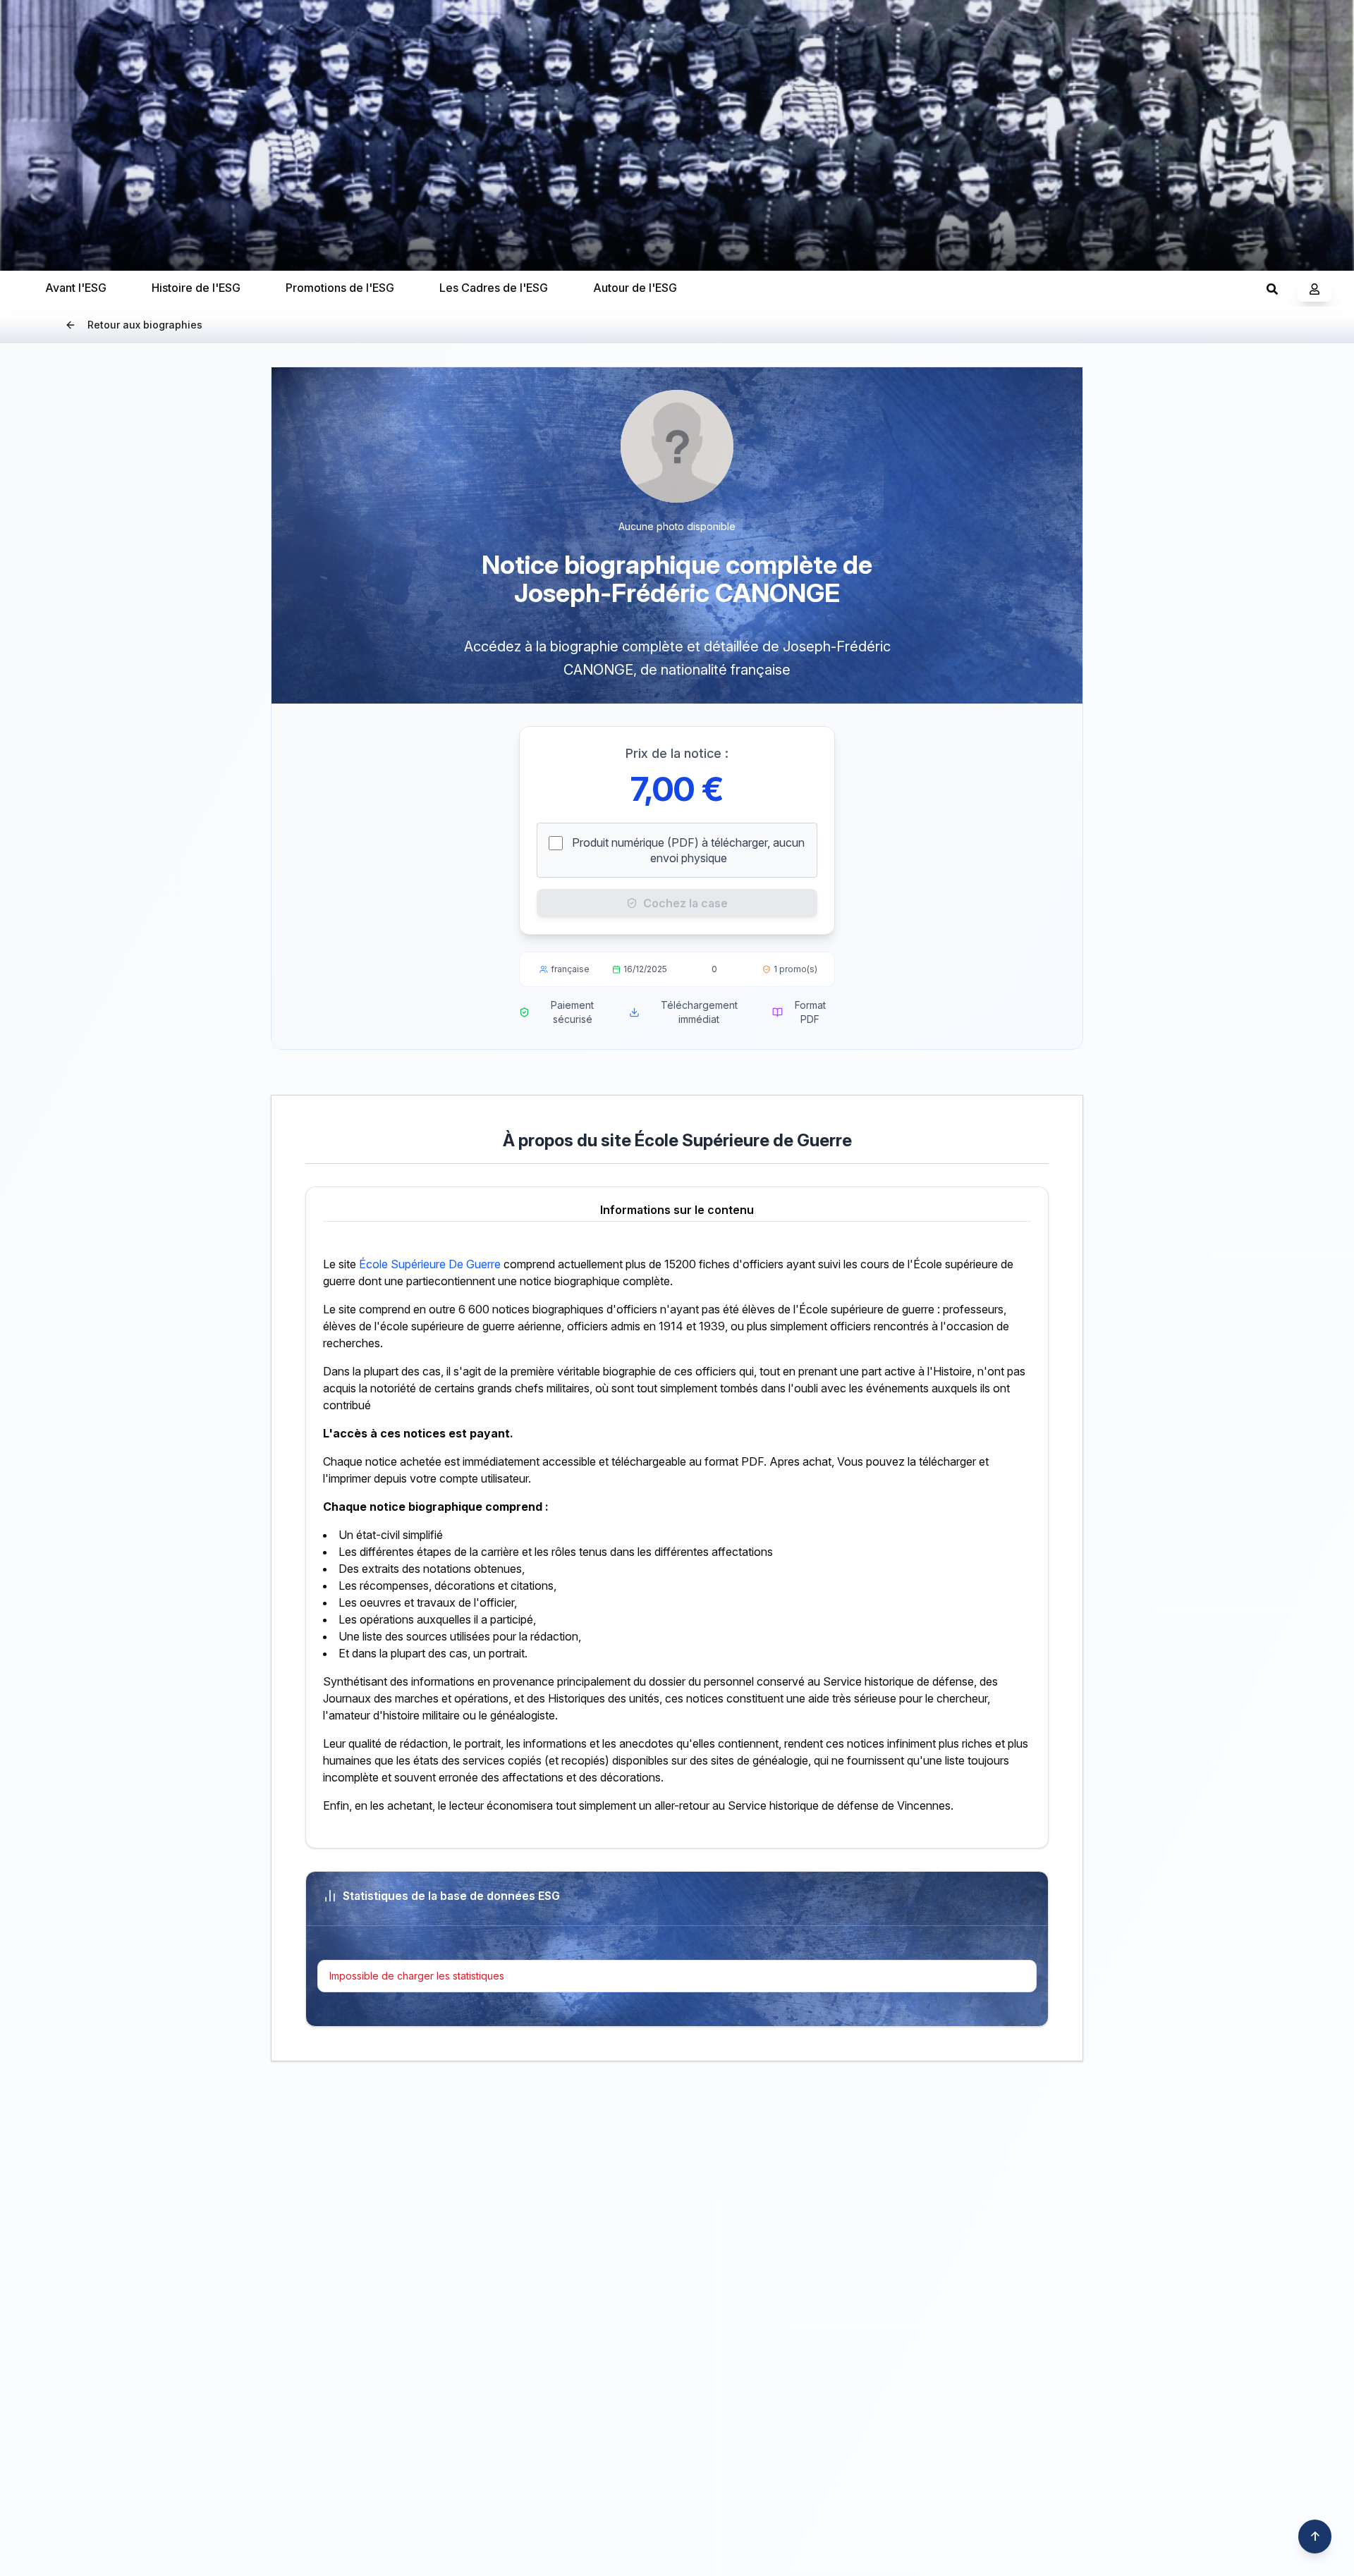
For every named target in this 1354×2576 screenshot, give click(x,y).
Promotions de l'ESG (340, 288)
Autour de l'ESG (635, 288)
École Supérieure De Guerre (430, 1264)
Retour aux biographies (145, 325)
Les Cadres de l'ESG (494, 288)
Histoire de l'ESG (196, 288)
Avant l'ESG (76, 288)
